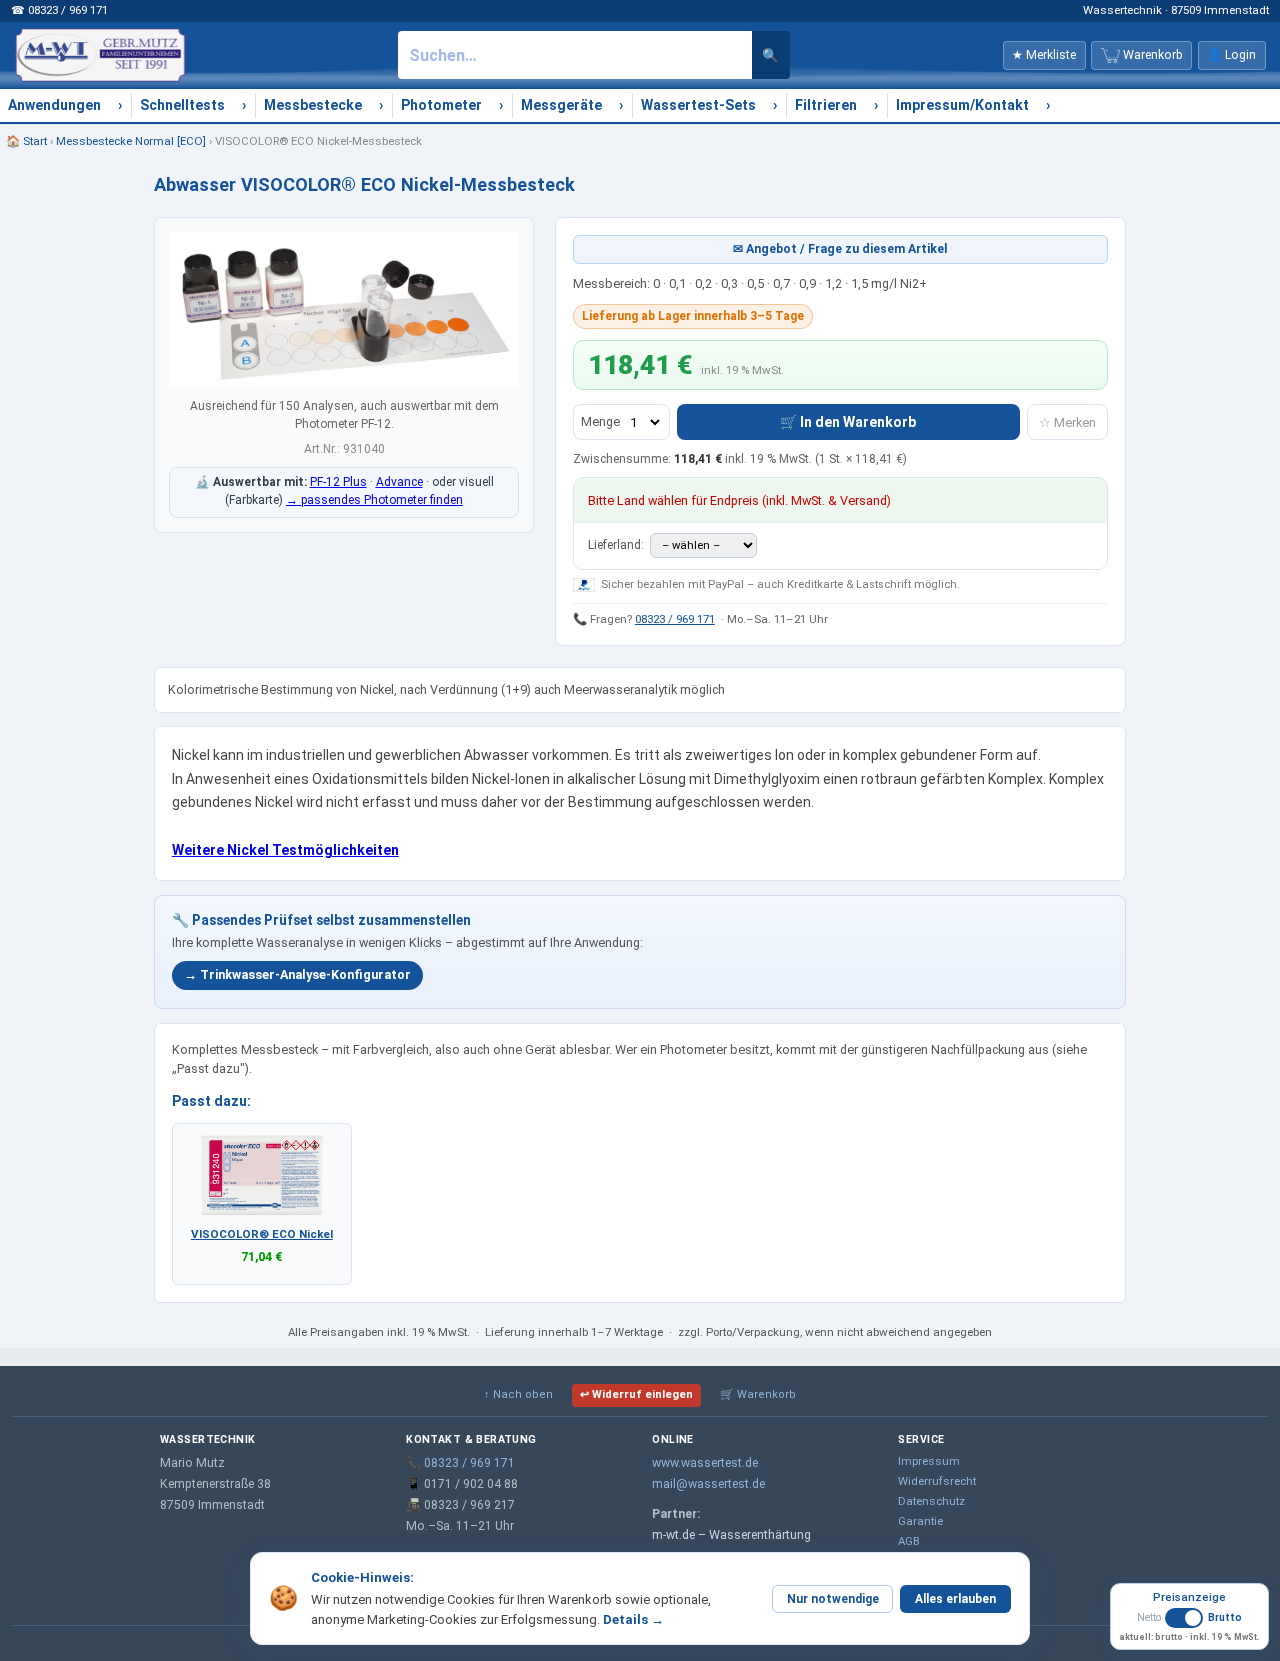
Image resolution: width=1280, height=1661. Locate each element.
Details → (633, 1619)
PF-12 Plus (338, 482)
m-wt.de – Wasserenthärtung (731, 1535)
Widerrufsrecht (937, 1481)
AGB (909, 1541)
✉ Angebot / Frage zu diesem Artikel (840, 249)
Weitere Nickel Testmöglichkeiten (285, 850)
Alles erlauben (955, 1599)
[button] (1189, 1625)
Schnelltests (182, 105)
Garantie (920, 1521)
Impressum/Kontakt (962, 105)
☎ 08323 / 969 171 (59, 10)
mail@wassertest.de (708, 1484)
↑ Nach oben (518, 1394)
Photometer (441, 105)
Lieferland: (617, 545)
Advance (399, 482)
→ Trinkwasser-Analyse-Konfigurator (297, 974)
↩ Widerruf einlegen (636, 1394)
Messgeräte (561, 105)
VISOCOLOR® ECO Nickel (262, 1234)
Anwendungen (54, 105)
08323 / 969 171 (675, 619)
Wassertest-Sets (698, 105)
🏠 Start (26, 141)
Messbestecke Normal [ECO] (131, 141)
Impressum (929, 1461)
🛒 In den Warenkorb (848, 422)
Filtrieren (826, 105)
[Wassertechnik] (100, 55)
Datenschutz (931, 1501)
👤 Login (1231, 55)
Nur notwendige (833, 1599)
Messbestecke (313, 105)
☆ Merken (1067, 422)
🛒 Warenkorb (758, 1394)
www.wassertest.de (705, 1463)
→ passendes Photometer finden (374, 500)
